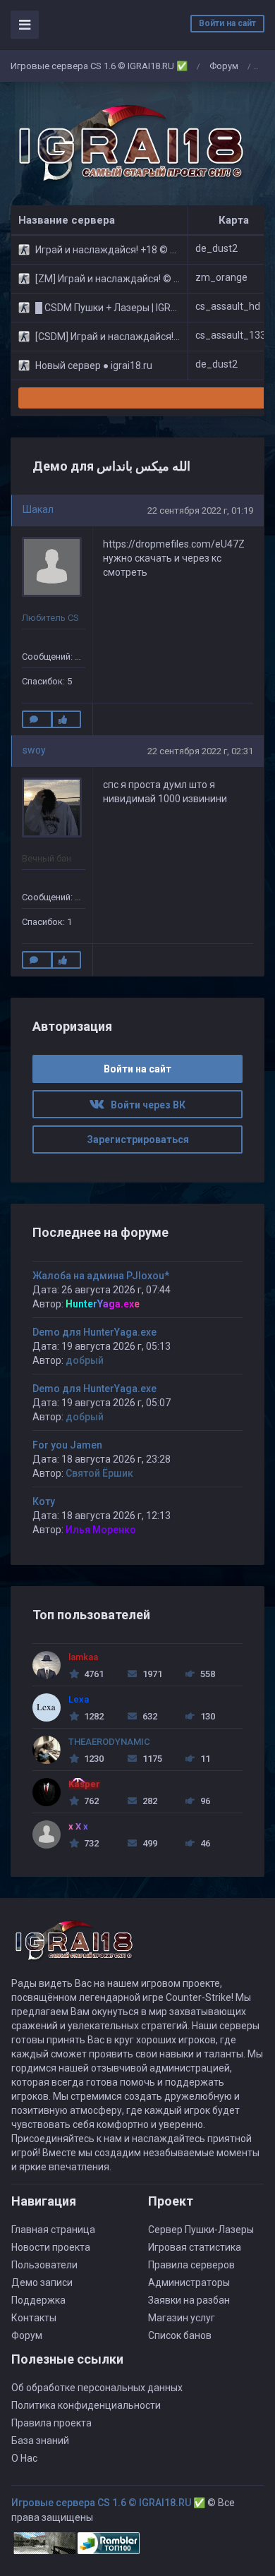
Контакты (34, 2318)
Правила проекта (51, 2423)
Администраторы (189, 2282)
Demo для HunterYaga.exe (94, 1332)
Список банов (180, 2335)
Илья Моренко (101, 1530)
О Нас (24, 2458)
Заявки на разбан (189, 2300)
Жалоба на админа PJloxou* (101, 1276)
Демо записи (42, 2282)
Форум (224, 66)
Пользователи (44, 2265)
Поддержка (38, 2300)
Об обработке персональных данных (97, 2388)
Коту (44, 1501)
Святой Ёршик (99, 1473)
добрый (85, 1360)
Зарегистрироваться (138, 1139)
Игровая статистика (195, 2247)
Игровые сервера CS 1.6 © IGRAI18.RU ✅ (99, 66)
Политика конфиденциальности (86, 2405)
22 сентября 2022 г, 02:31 (200, 751)
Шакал (38, 509)
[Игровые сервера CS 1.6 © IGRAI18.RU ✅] (128, 144)
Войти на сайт (227, 23)
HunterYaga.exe (103, 1304)
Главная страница (53, 2230)
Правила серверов (191, 2265)
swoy (34, 750)
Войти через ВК (145, 1105)
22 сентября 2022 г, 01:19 (200, 510)
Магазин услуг (182, 2318)
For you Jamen (67, 1445)
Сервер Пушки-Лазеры (201, 2230)
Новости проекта (51, 2247)
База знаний (40, 2441)
